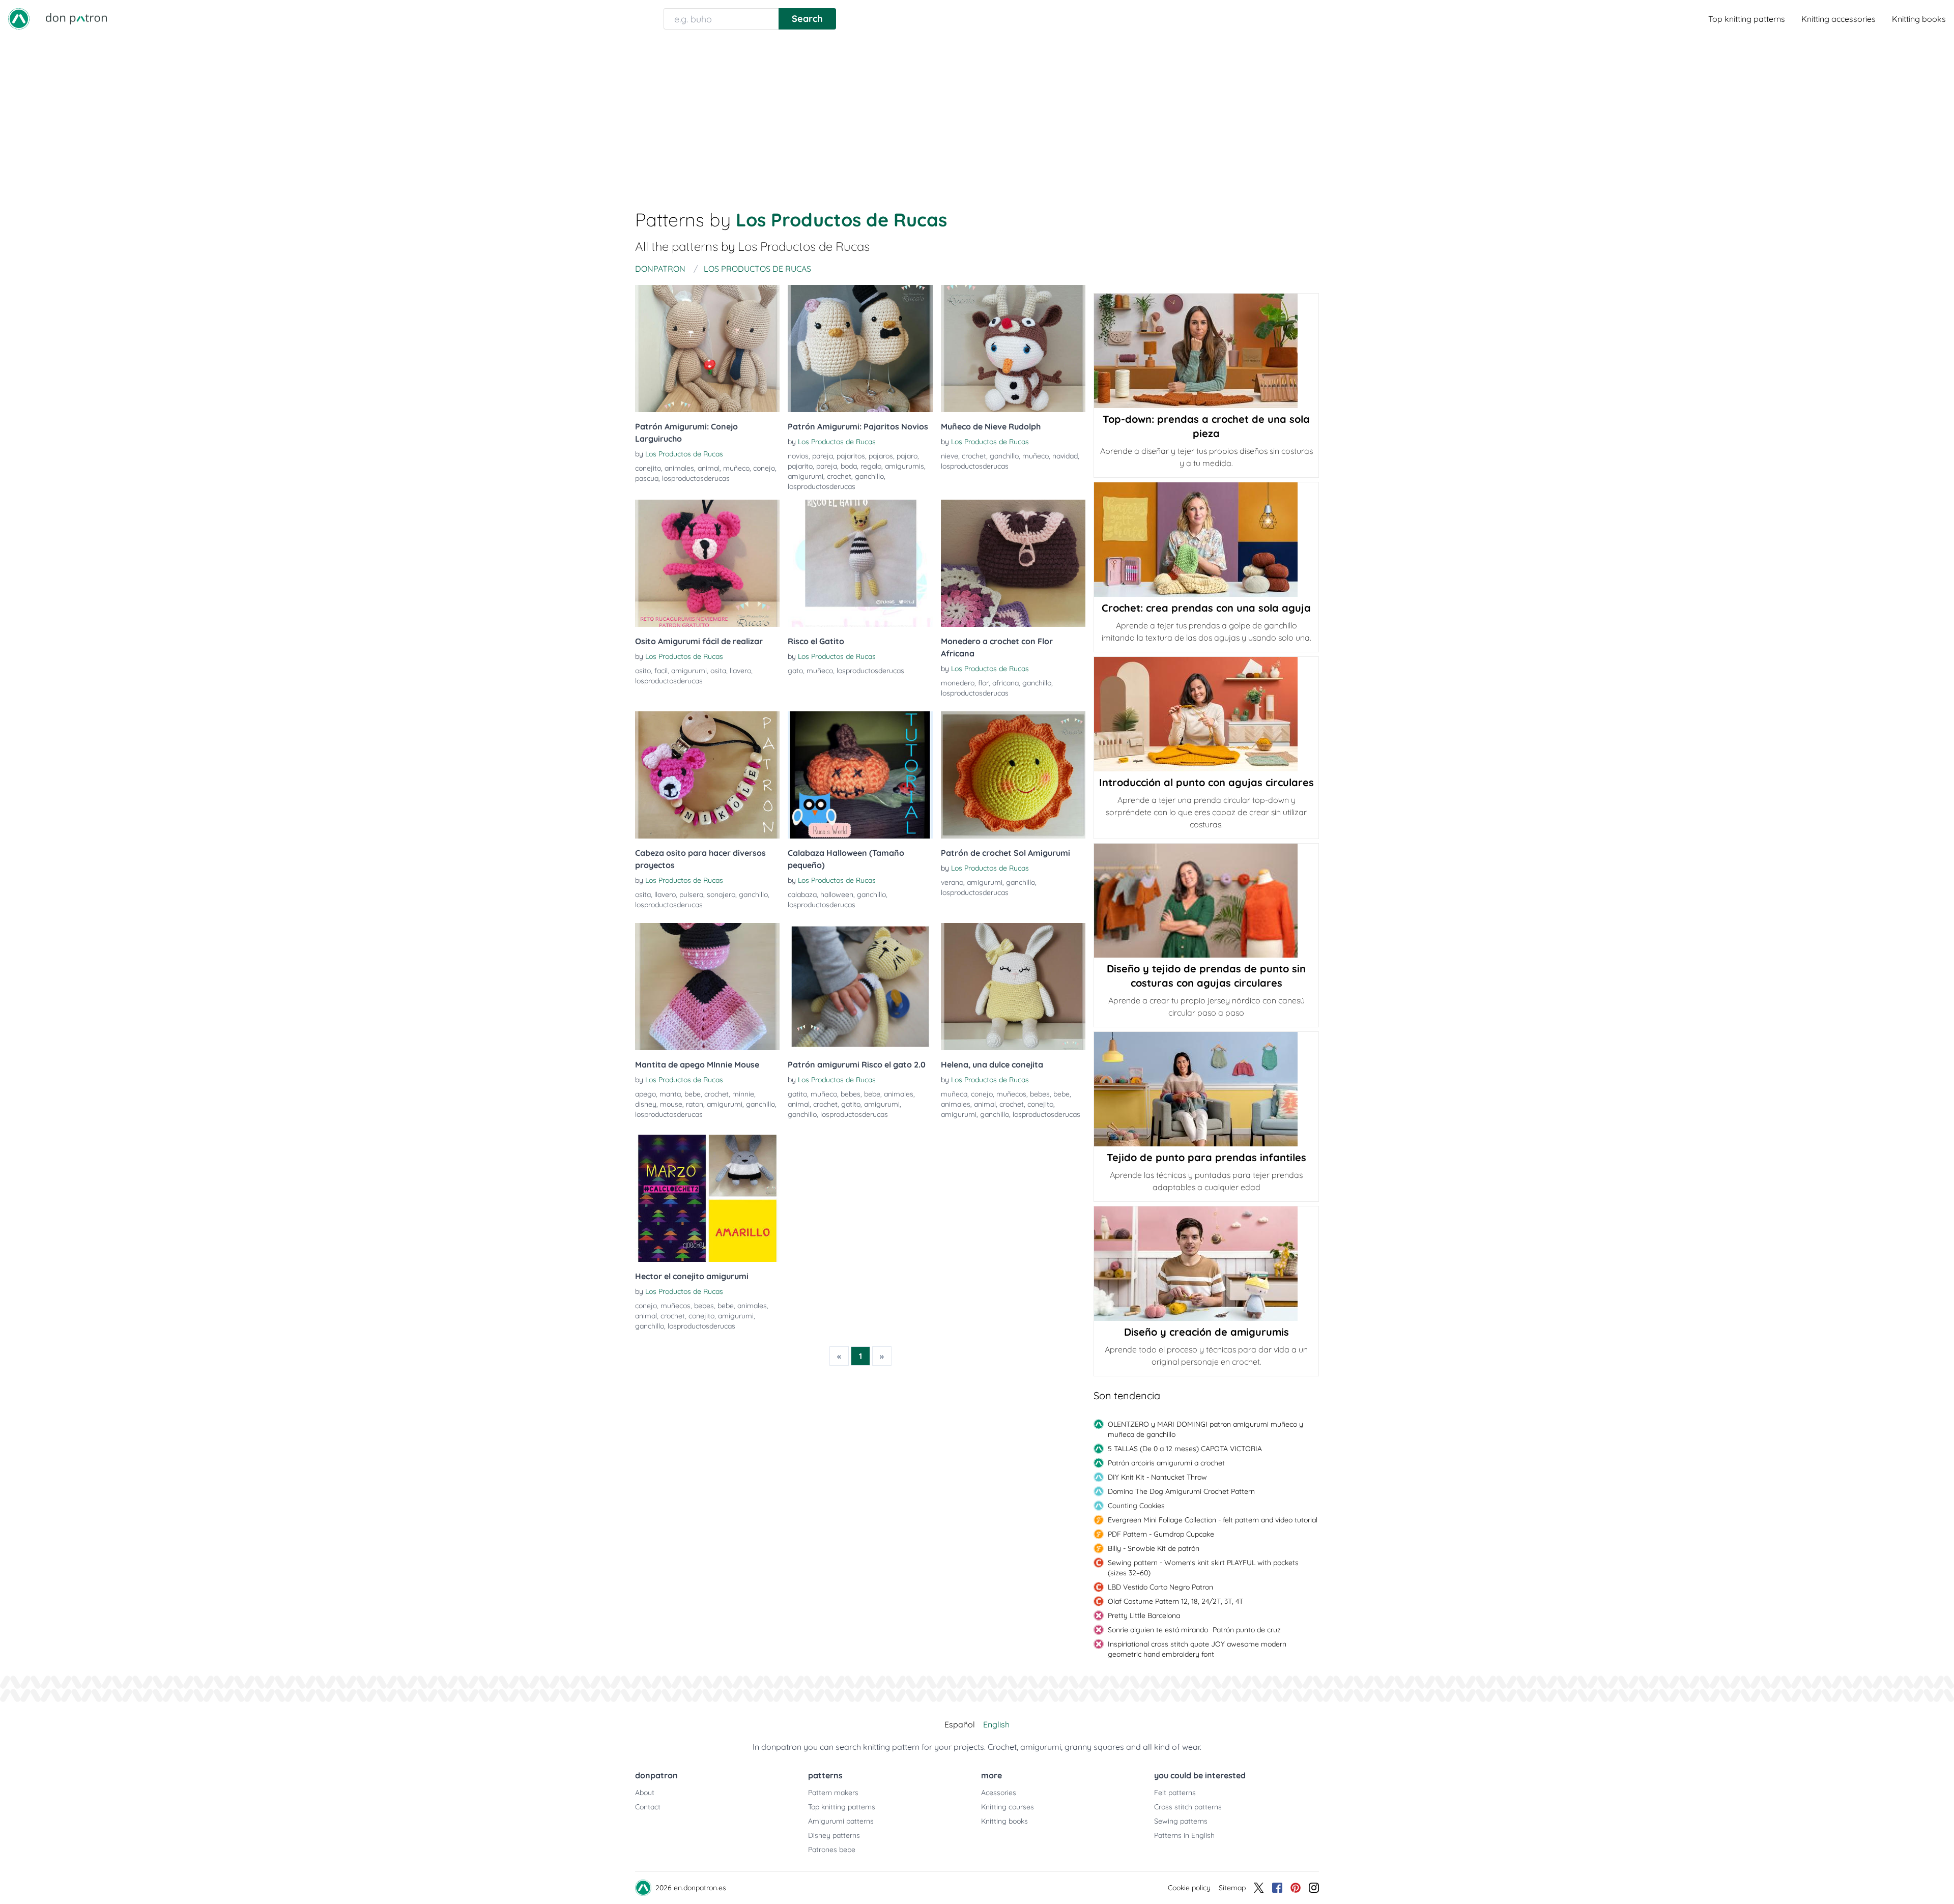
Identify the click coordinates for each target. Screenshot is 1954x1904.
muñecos (1011, 1094)
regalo (871, 466)
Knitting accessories (1838, 19)
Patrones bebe (832, 1850)
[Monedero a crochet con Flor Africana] (1013, 563)
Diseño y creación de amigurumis (1206, 1332)
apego (645, 1094)
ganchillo (869, 476)
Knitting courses (1008, 1807)
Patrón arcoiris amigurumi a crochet (1166, 1463)
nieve (950, 456)
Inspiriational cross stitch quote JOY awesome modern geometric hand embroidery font (1197, 1649)
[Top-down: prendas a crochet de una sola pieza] (1206, 351)
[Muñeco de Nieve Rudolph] (1013, 349)
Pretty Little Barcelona (1144, 1615)
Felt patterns (1175, 1793)
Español (960, 1724)
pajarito (800, 466)
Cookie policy (1189, 1888)
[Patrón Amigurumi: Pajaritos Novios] (860, 349)
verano (952, 882)
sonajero (721, 895)
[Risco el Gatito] (860, 563)
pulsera (691, 895)
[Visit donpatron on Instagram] (1314, 1888)
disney (646, 1104)
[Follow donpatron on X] (1259, 1888)
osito (643, 671)
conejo (764, 468)
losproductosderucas (696, 478)
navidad (1065, 456)
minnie (743, 1094)
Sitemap (1232, 1888)
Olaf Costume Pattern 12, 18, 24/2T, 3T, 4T (1175, 1601)
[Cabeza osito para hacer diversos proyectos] (707, 775)
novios (798, 456)
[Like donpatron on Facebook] (1277, 1888)
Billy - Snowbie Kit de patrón (1154, 1548)
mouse (671, 1104)
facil (661, 671)
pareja (823, 456)
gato (795, 671)
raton (695, 1104)
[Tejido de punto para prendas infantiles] (1206, 1089)
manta (670, 1094)
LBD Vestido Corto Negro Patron (1160, 1587)
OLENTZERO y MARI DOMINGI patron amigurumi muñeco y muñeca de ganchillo (1205, 1429)
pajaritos (851, 456)
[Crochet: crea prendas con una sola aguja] (1206, 540)
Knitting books (1919, 19)
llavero (740, 671)
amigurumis (904, 466)
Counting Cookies (1136, 1506)
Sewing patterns (1181, 1821)
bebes (851, 1094)
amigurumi (806, 476)
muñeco (736, 468)
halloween (837, 895)
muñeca (954, 1094)
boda (849, 466)
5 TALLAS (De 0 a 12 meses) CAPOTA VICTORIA (1185, 1449)
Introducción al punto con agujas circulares (1206, 782)
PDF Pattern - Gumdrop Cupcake (1161, 1534)
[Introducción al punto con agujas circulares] (1206, 714)
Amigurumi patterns (841, 1821)
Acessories (999, 1793)
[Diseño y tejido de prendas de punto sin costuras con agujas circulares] (1206, 901)
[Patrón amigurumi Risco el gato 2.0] (860, 987)
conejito (648, 468)
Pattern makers (833, 1793)
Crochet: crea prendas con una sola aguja (1206, 608)
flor (983, 683)
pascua (647, 478)
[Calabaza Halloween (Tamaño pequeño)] (860, 775)
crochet (839, 476)
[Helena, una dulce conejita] (1013, 987)
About (645, 1793)
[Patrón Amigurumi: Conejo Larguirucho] (707, 349)
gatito (797, 1094)
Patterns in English (1184, 1835)
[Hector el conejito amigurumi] (707, 1198)
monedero (958, 683)
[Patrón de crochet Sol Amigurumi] (1013, 775)
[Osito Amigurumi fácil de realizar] (707, 563)
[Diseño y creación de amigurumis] (1206, 1264)
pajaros (881, 456)
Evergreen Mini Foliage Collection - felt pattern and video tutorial (1213, 1520)
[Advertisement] (977, 114)
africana (1005, 683)
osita (718, 671)
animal (709, 468)
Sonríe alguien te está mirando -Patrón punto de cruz (1194, 1630)
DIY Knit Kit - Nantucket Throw (1157, 1477)
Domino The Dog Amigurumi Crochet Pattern (1181, 1491)
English (996, 1724)
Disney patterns (834, 1835)
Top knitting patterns (1747, 19)
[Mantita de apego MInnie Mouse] (707, 987)
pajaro (907, 456)
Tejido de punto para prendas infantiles (1206, 1157)
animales (679, 468)
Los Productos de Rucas (684, 454)
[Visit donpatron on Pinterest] (1296, 1888)
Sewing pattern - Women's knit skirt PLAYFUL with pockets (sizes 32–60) (1203, 1568)
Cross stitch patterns (1188, 1807)
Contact (648, 1807)
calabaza (802, 895)
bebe (693, 1094)
